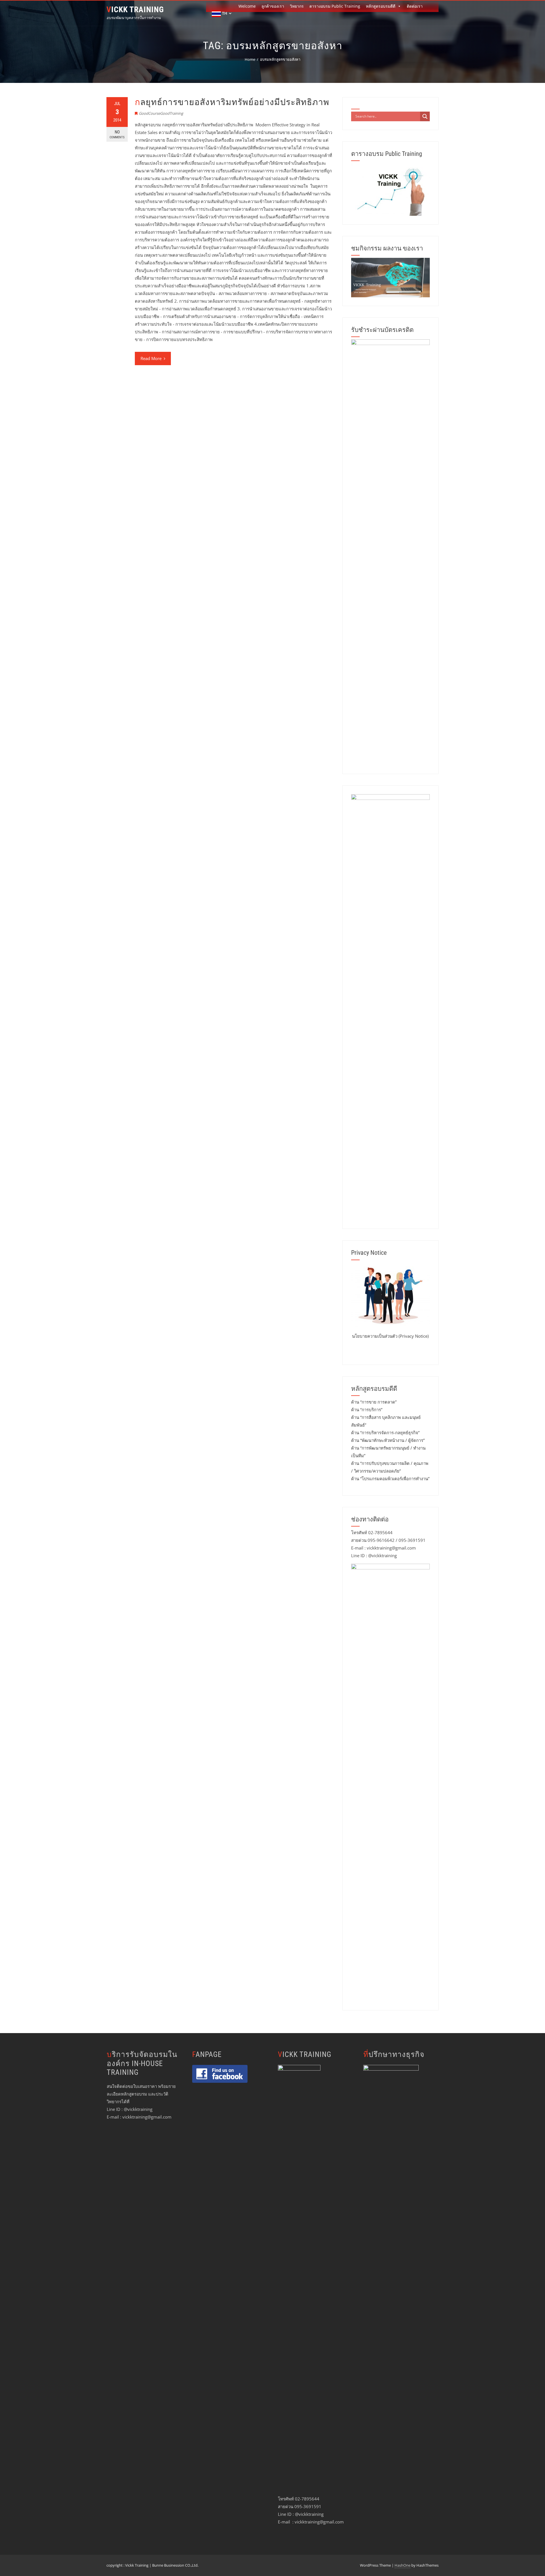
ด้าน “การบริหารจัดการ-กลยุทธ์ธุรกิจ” (385, 1433)
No (117, 134)
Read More (151, 358)
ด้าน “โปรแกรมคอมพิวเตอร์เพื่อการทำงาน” (390, 1479)
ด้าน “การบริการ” (367, 1410)
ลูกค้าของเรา (273, 6)
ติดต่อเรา (415, 6)
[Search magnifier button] (425, 116)
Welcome (247, 6)
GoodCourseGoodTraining (161, 113)
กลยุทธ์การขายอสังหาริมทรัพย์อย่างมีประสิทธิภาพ (232, 102)
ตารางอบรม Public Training (335, 6)
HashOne (403, 2565)
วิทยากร (297, 6)
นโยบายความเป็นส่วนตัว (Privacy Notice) (390, 1336)
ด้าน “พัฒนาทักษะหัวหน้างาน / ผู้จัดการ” (388, 1440)
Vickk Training (135, 10)
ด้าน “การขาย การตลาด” (374, 1402)
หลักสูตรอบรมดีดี (381, 6)
